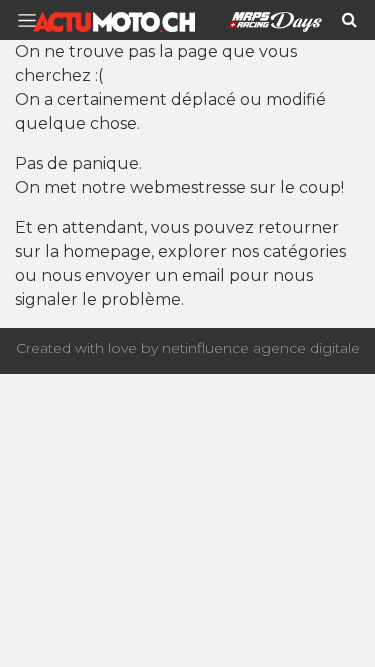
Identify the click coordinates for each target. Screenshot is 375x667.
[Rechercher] (349, 20)
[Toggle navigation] (33, 20)
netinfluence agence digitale (261, 348)
